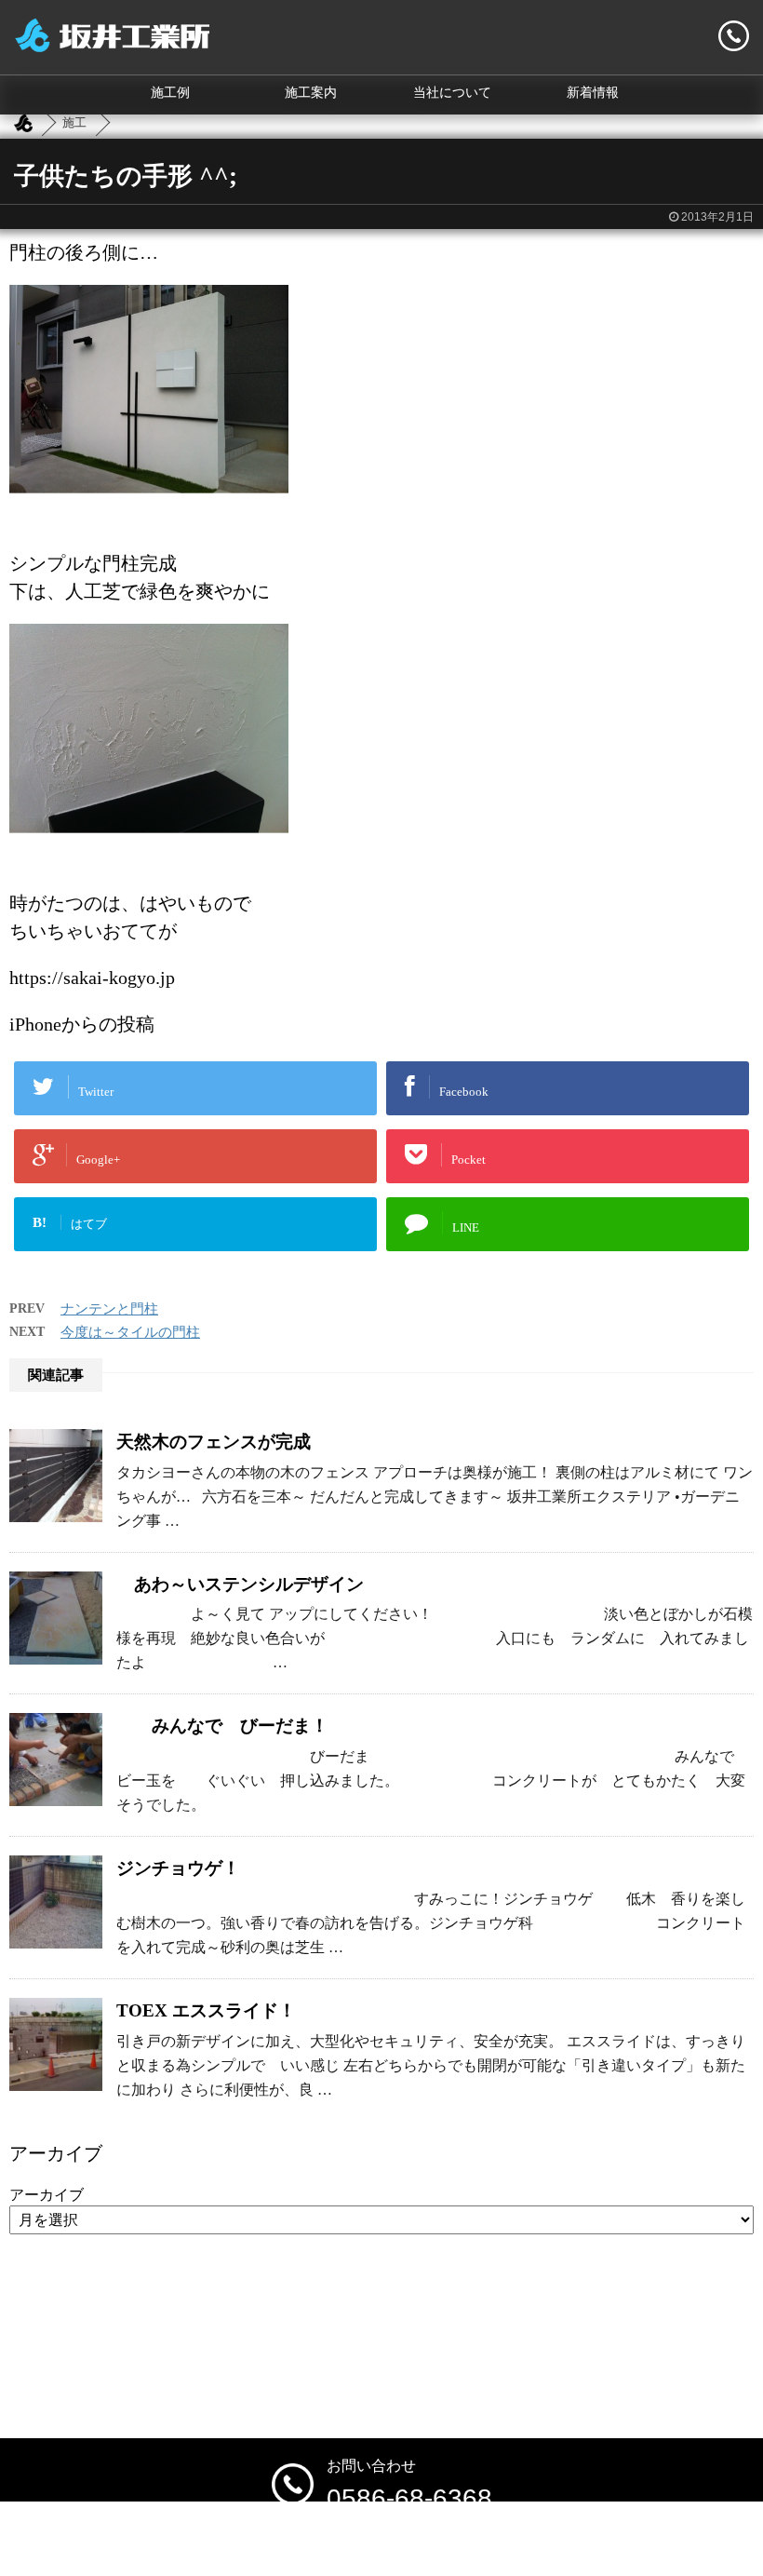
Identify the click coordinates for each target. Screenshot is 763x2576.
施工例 (170, 93)
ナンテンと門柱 (109, 1309)
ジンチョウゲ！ (178, 1868)
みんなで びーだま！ (222, 1726)
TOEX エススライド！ (206, 2010)
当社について (452, 93)
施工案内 (311, 93)
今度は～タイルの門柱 (130, 1332)
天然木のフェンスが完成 (214, 1442)
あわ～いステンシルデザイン (240, 1584)
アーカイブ (47, 2195)
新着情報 (593, 93)
